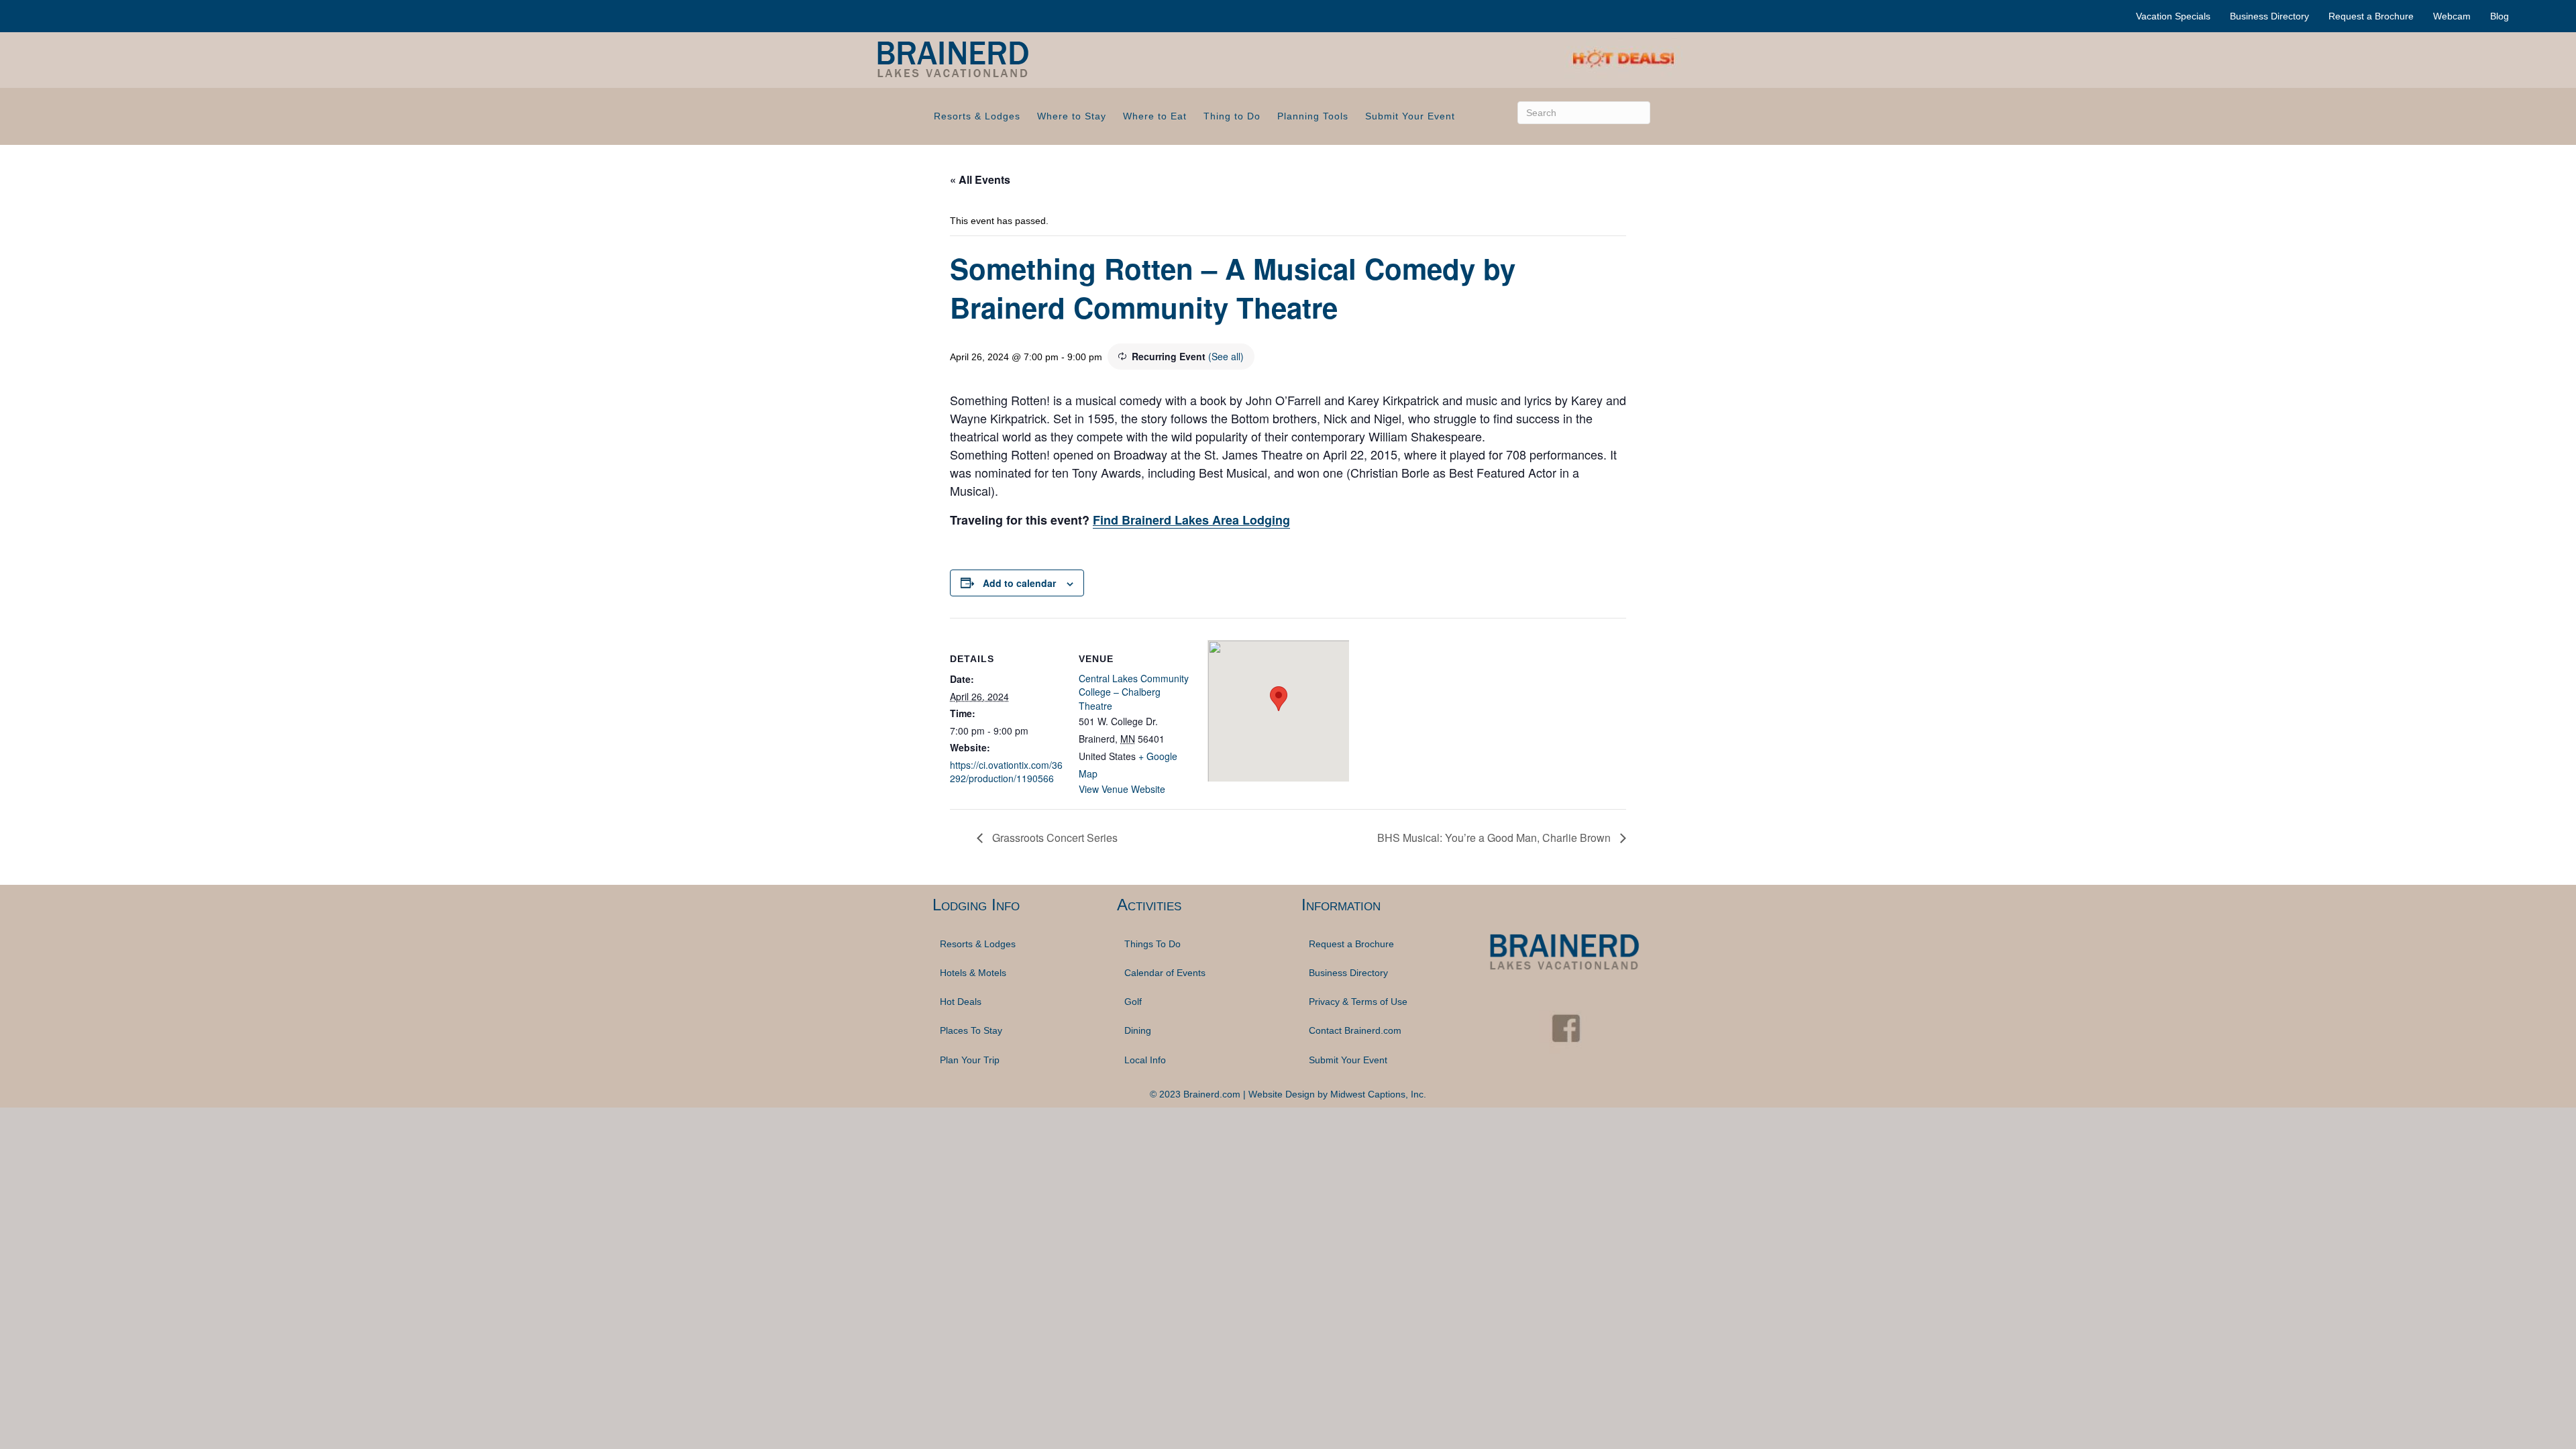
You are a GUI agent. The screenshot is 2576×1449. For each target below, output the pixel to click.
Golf (1133, 1002)
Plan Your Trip (970, 1060)
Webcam (2452, 16)
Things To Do (1152, 944)
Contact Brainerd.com (1355, 1030)
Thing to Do (1232, 116)
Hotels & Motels (973, 973)
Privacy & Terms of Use (1358, 1002)
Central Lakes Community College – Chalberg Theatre (1134, 692)
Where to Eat (1155, 116)
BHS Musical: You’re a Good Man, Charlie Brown (1495, 838)
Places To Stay (971, 1030)
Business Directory (2269, 16)
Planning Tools (1313, 116)
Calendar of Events (1165, 973)
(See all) (1226, 356)
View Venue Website (1122, 789)
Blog (2500, 16)
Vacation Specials (2173, 16)
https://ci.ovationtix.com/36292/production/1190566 (1006, 771)
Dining (1138, 1030)
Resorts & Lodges (977, 116)
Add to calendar (1019, 583)
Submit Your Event (1410, 116)
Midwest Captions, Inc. (1378, 1094)
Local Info (1145, 1060)
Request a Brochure (2371, 16)
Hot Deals (961, 1002)
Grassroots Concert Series (1054, 838)
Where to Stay (1072, 116)
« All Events (980, 179)
